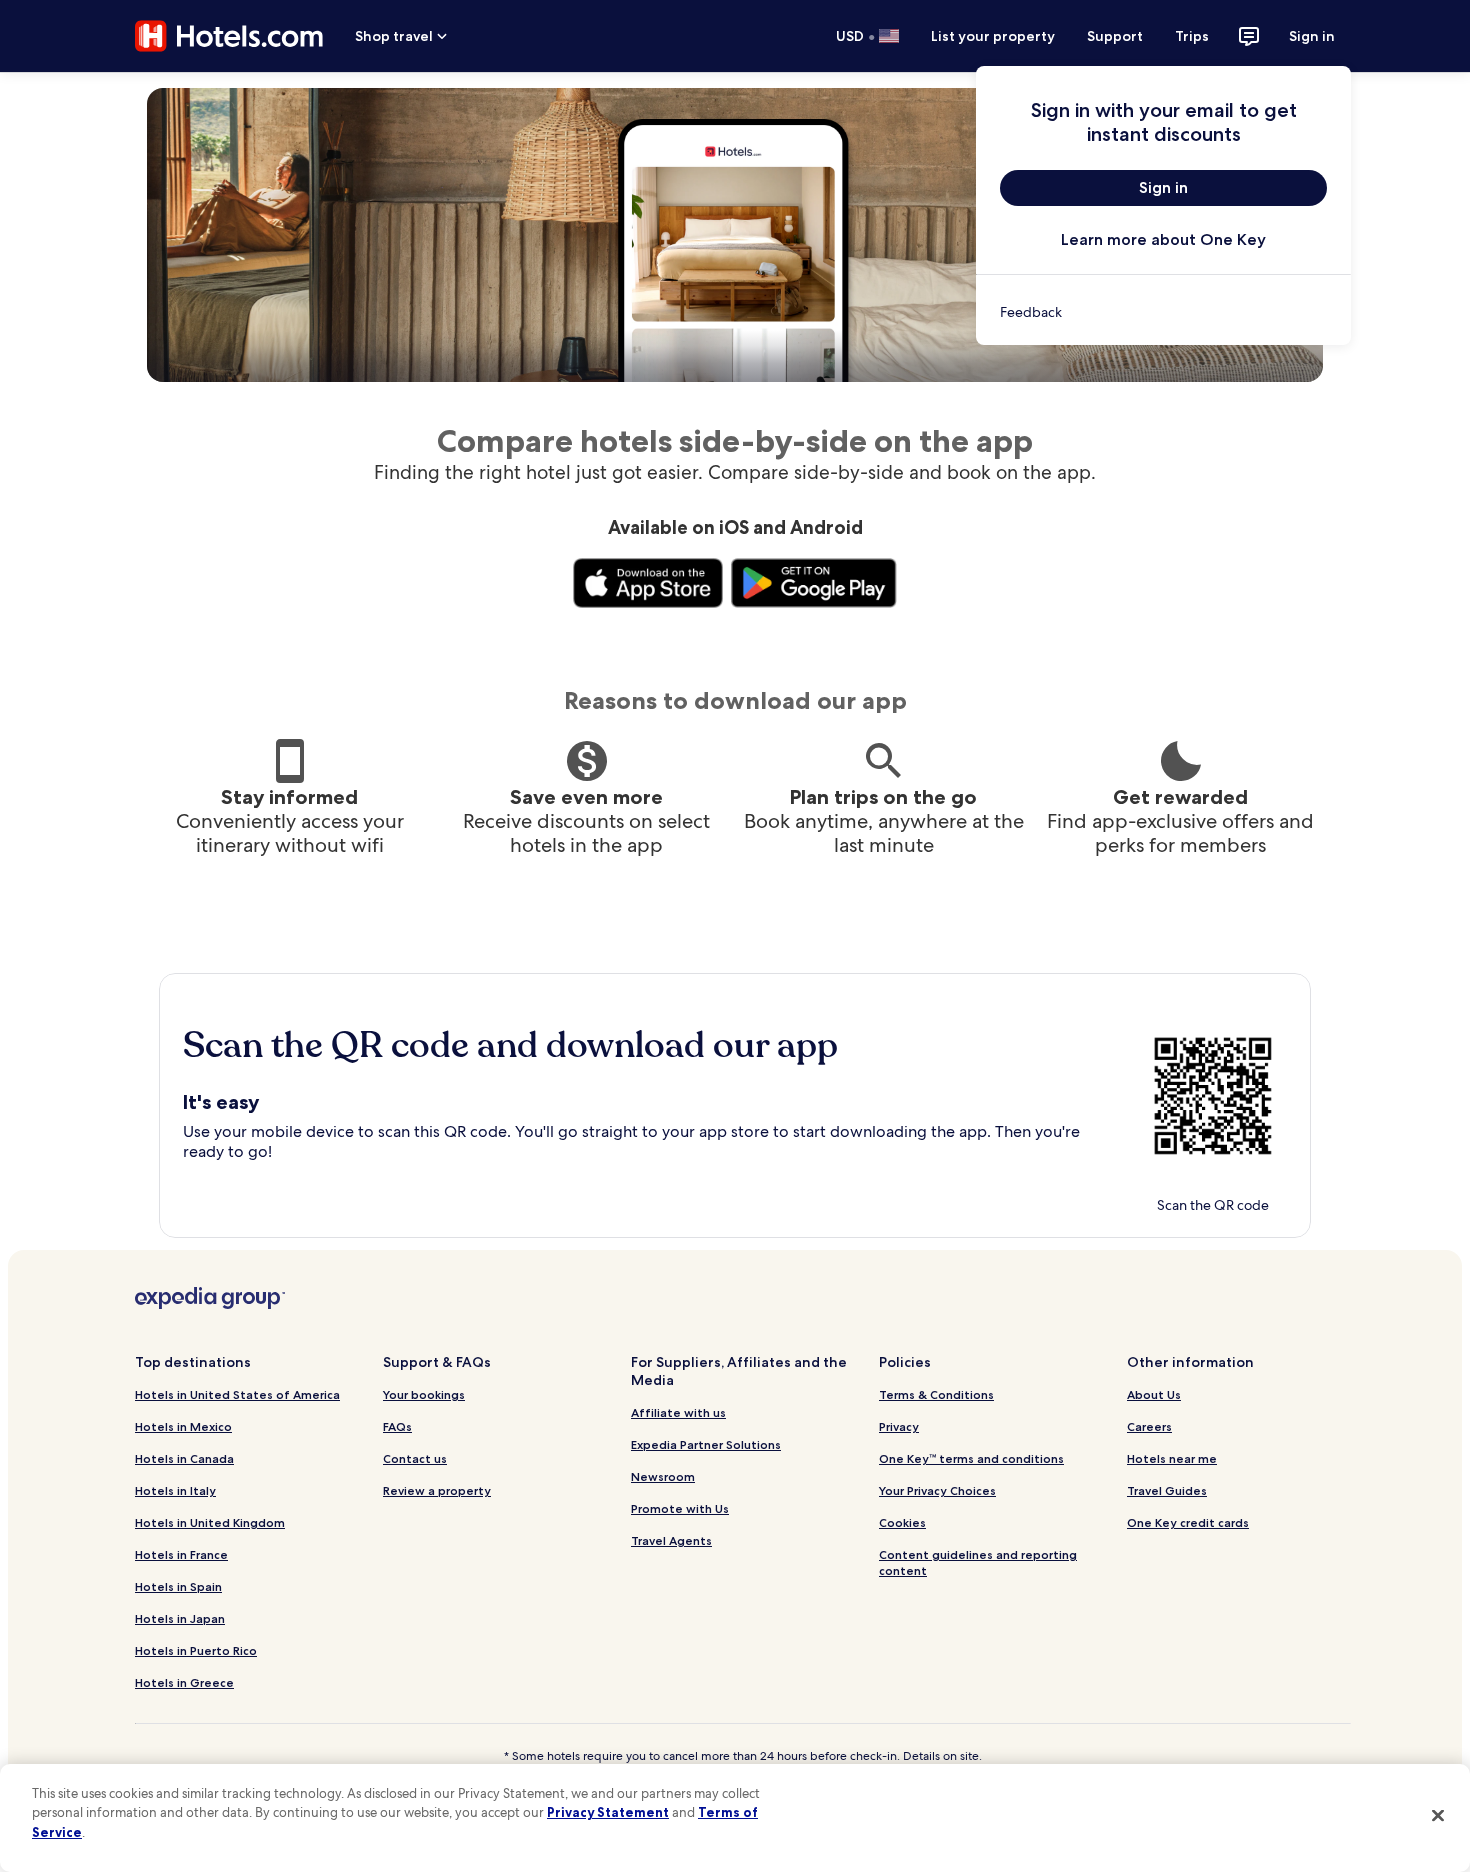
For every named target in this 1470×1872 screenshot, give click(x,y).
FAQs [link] (397, 1426)
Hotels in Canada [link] (184, 1458)
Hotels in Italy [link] (175, 1490)
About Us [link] (1154, 1394)
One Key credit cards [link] (1188, 1522)
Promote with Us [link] (680, 1508)
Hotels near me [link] (1172, 1458)
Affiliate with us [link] (678, 1412)
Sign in (1312, 36)
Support (1115, 36)
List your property (993, 36)
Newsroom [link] (663, 1476)
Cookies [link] (902, 1522)
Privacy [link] (899, 1426)
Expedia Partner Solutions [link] (706, 1444)
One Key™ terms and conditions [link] (971, 1458)
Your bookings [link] (424, 1394)
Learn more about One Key (1163, 239)
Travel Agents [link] (671, 1540)
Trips (1192, 36)
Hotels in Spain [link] (178, 1586)
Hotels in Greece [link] (184, 1682)
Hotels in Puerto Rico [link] (196, 1650)
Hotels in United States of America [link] (237, 1394)
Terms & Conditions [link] (936, 1394)
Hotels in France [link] (181, 1554)
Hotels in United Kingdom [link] (210, 1522)
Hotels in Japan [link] (180, 1618)
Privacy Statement (608, 1812)
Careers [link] (1149, 1426)
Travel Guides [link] (1167, 1490)
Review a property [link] (437, 1490)
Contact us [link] (415, 1458)
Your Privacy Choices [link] (937, 1490)
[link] (1163, 312)
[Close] (1438, 1815)
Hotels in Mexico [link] (183, 1426)
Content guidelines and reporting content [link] (978, 1562)
